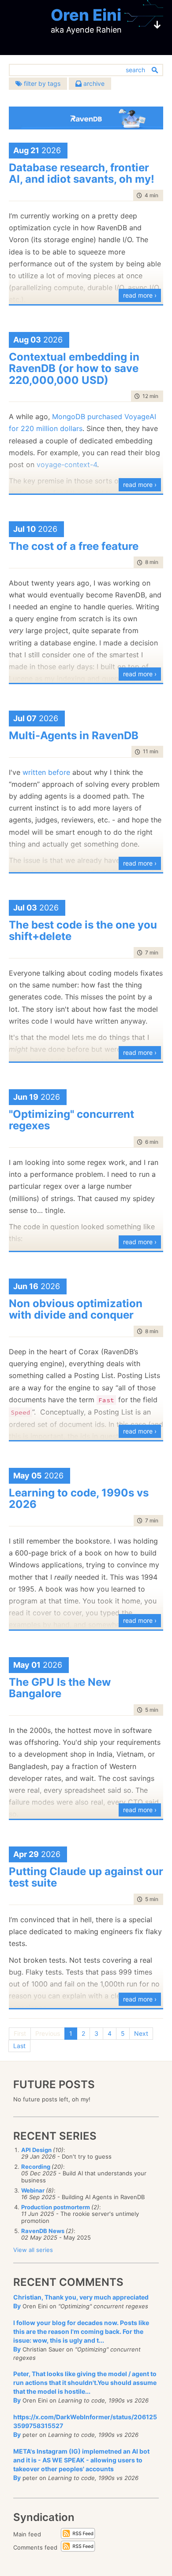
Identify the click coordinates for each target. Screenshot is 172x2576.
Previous (48, 2033)
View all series (33, 2250)
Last (19, 2046)
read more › (140, 295)
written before (46, 772)
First (20, 2033)
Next (141, 2033)
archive (93, 83)
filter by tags (41, 83)
